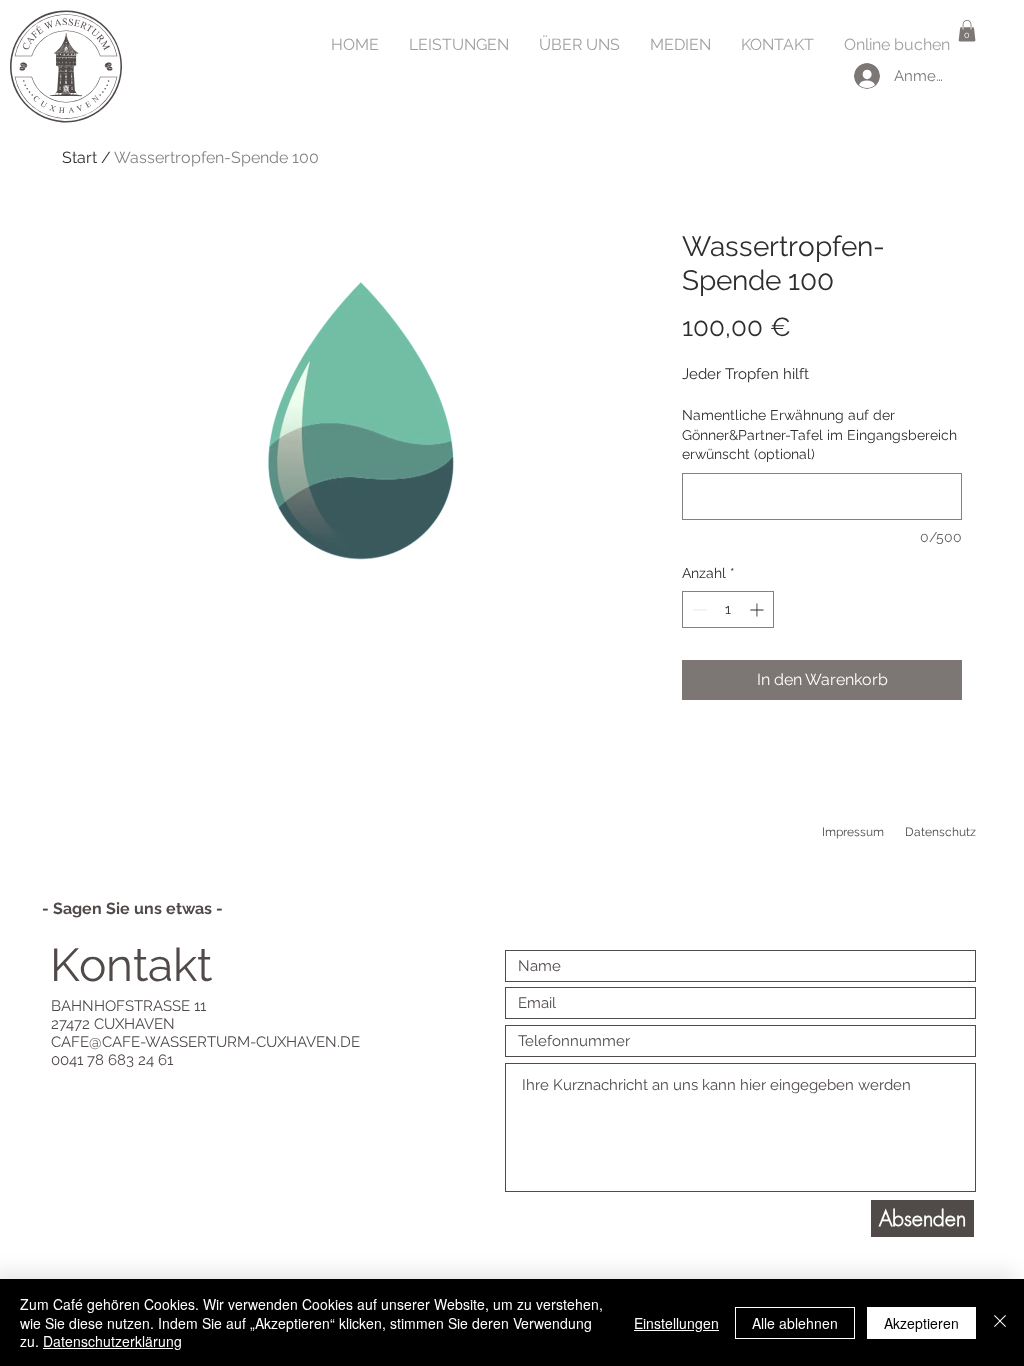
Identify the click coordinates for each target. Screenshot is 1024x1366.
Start (79, 157)
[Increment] (758, 609)
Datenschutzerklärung (112, 1341)
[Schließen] (1000, 1322)
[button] (967, 31)
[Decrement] (697, 609)
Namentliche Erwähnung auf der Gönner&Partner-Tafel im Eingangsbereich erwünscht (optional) (819, 434)
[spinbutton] (728, 609)
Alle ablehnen (795, 1323)
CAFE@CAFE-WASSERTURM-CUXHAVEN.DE (205, 1042)
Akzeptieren (921, 1323)
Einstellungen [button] (676, 1323)
